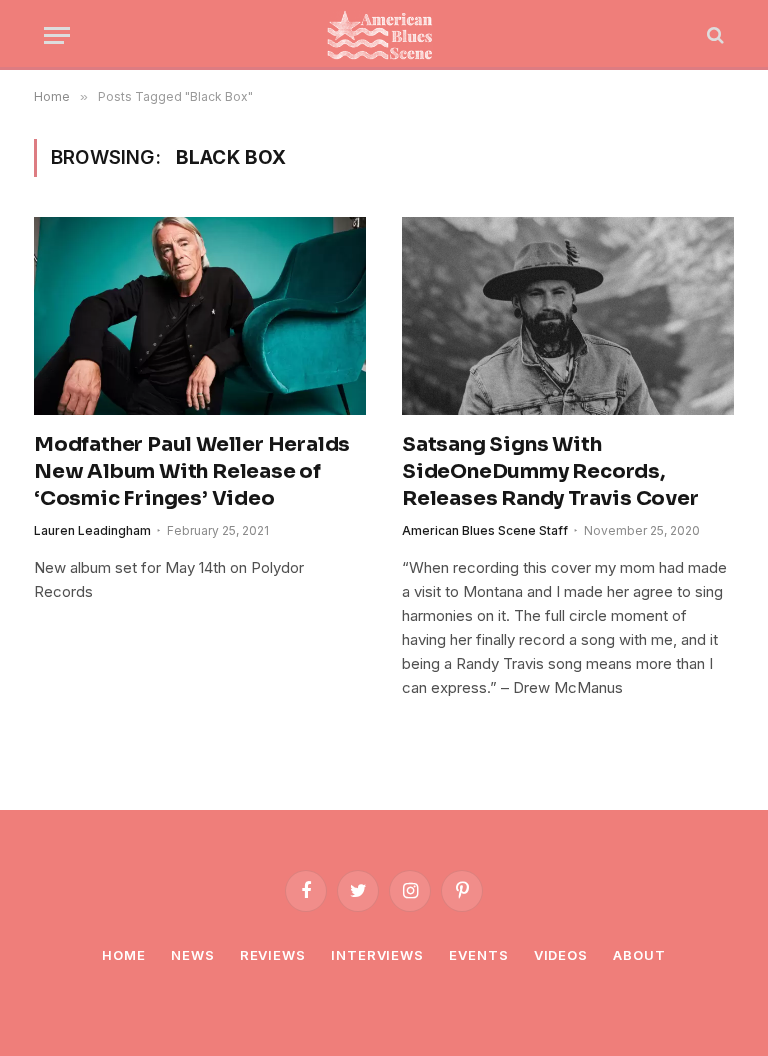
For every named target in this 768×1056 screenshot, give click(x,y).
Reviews (273, 955)
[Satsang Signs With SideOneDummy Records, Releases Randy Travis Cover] (568, 316)
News (193, 955)
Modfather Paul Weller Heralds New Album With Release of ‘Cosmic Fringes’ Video (192, 471)
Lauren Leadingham (92, 530)
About (639, 955)
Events (478, 955)
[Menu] (57, 35)
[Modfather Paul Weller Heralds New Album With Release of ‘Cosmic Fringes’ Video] (200, 316)
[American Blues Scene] (384, 35)
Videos (561, 955)
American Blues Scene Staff (485, 530)
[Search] (713, 35)
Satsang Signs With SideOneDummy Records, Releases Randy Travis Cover (550, 471)
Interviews (377, 955)
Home (124, 955)
